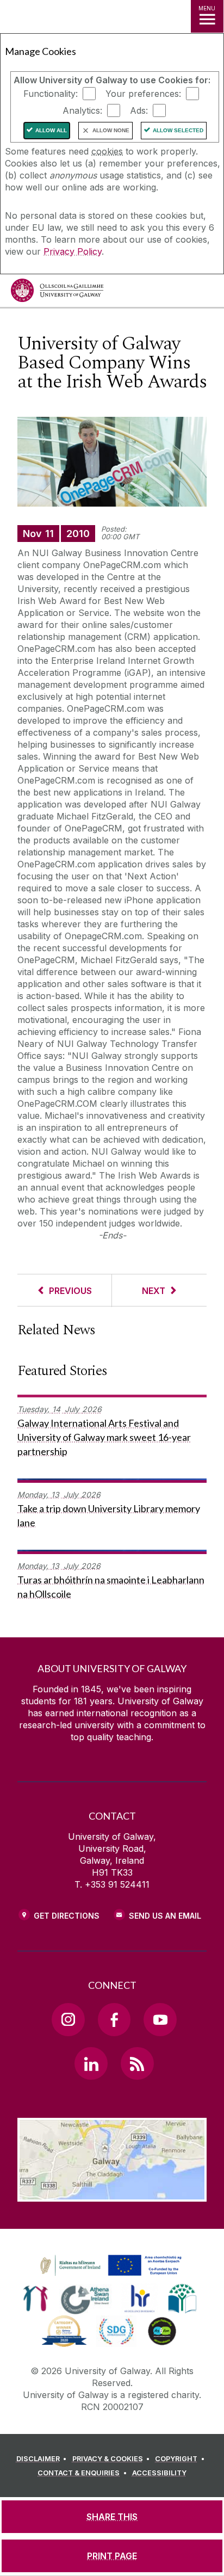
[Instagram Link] (68, 2019)
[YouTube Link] (160, 2019)
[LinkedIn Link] (91, 2063)
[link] (109, 2266)
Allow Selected (178, 130)
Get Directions (67, 1916)
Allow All (51, 130)
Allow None (111, 130)
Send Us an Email (165, 1916)
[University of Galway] (57, 293)
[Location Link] (112, 2193)
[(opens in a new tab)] (112, 2276)
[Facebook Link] (114, 2019)
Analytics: (82, 110)
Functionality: (51, 94)
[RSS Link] (137, 2063)
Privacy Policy (73, 251)
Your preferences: (143, 94)
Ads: (139, 110)
